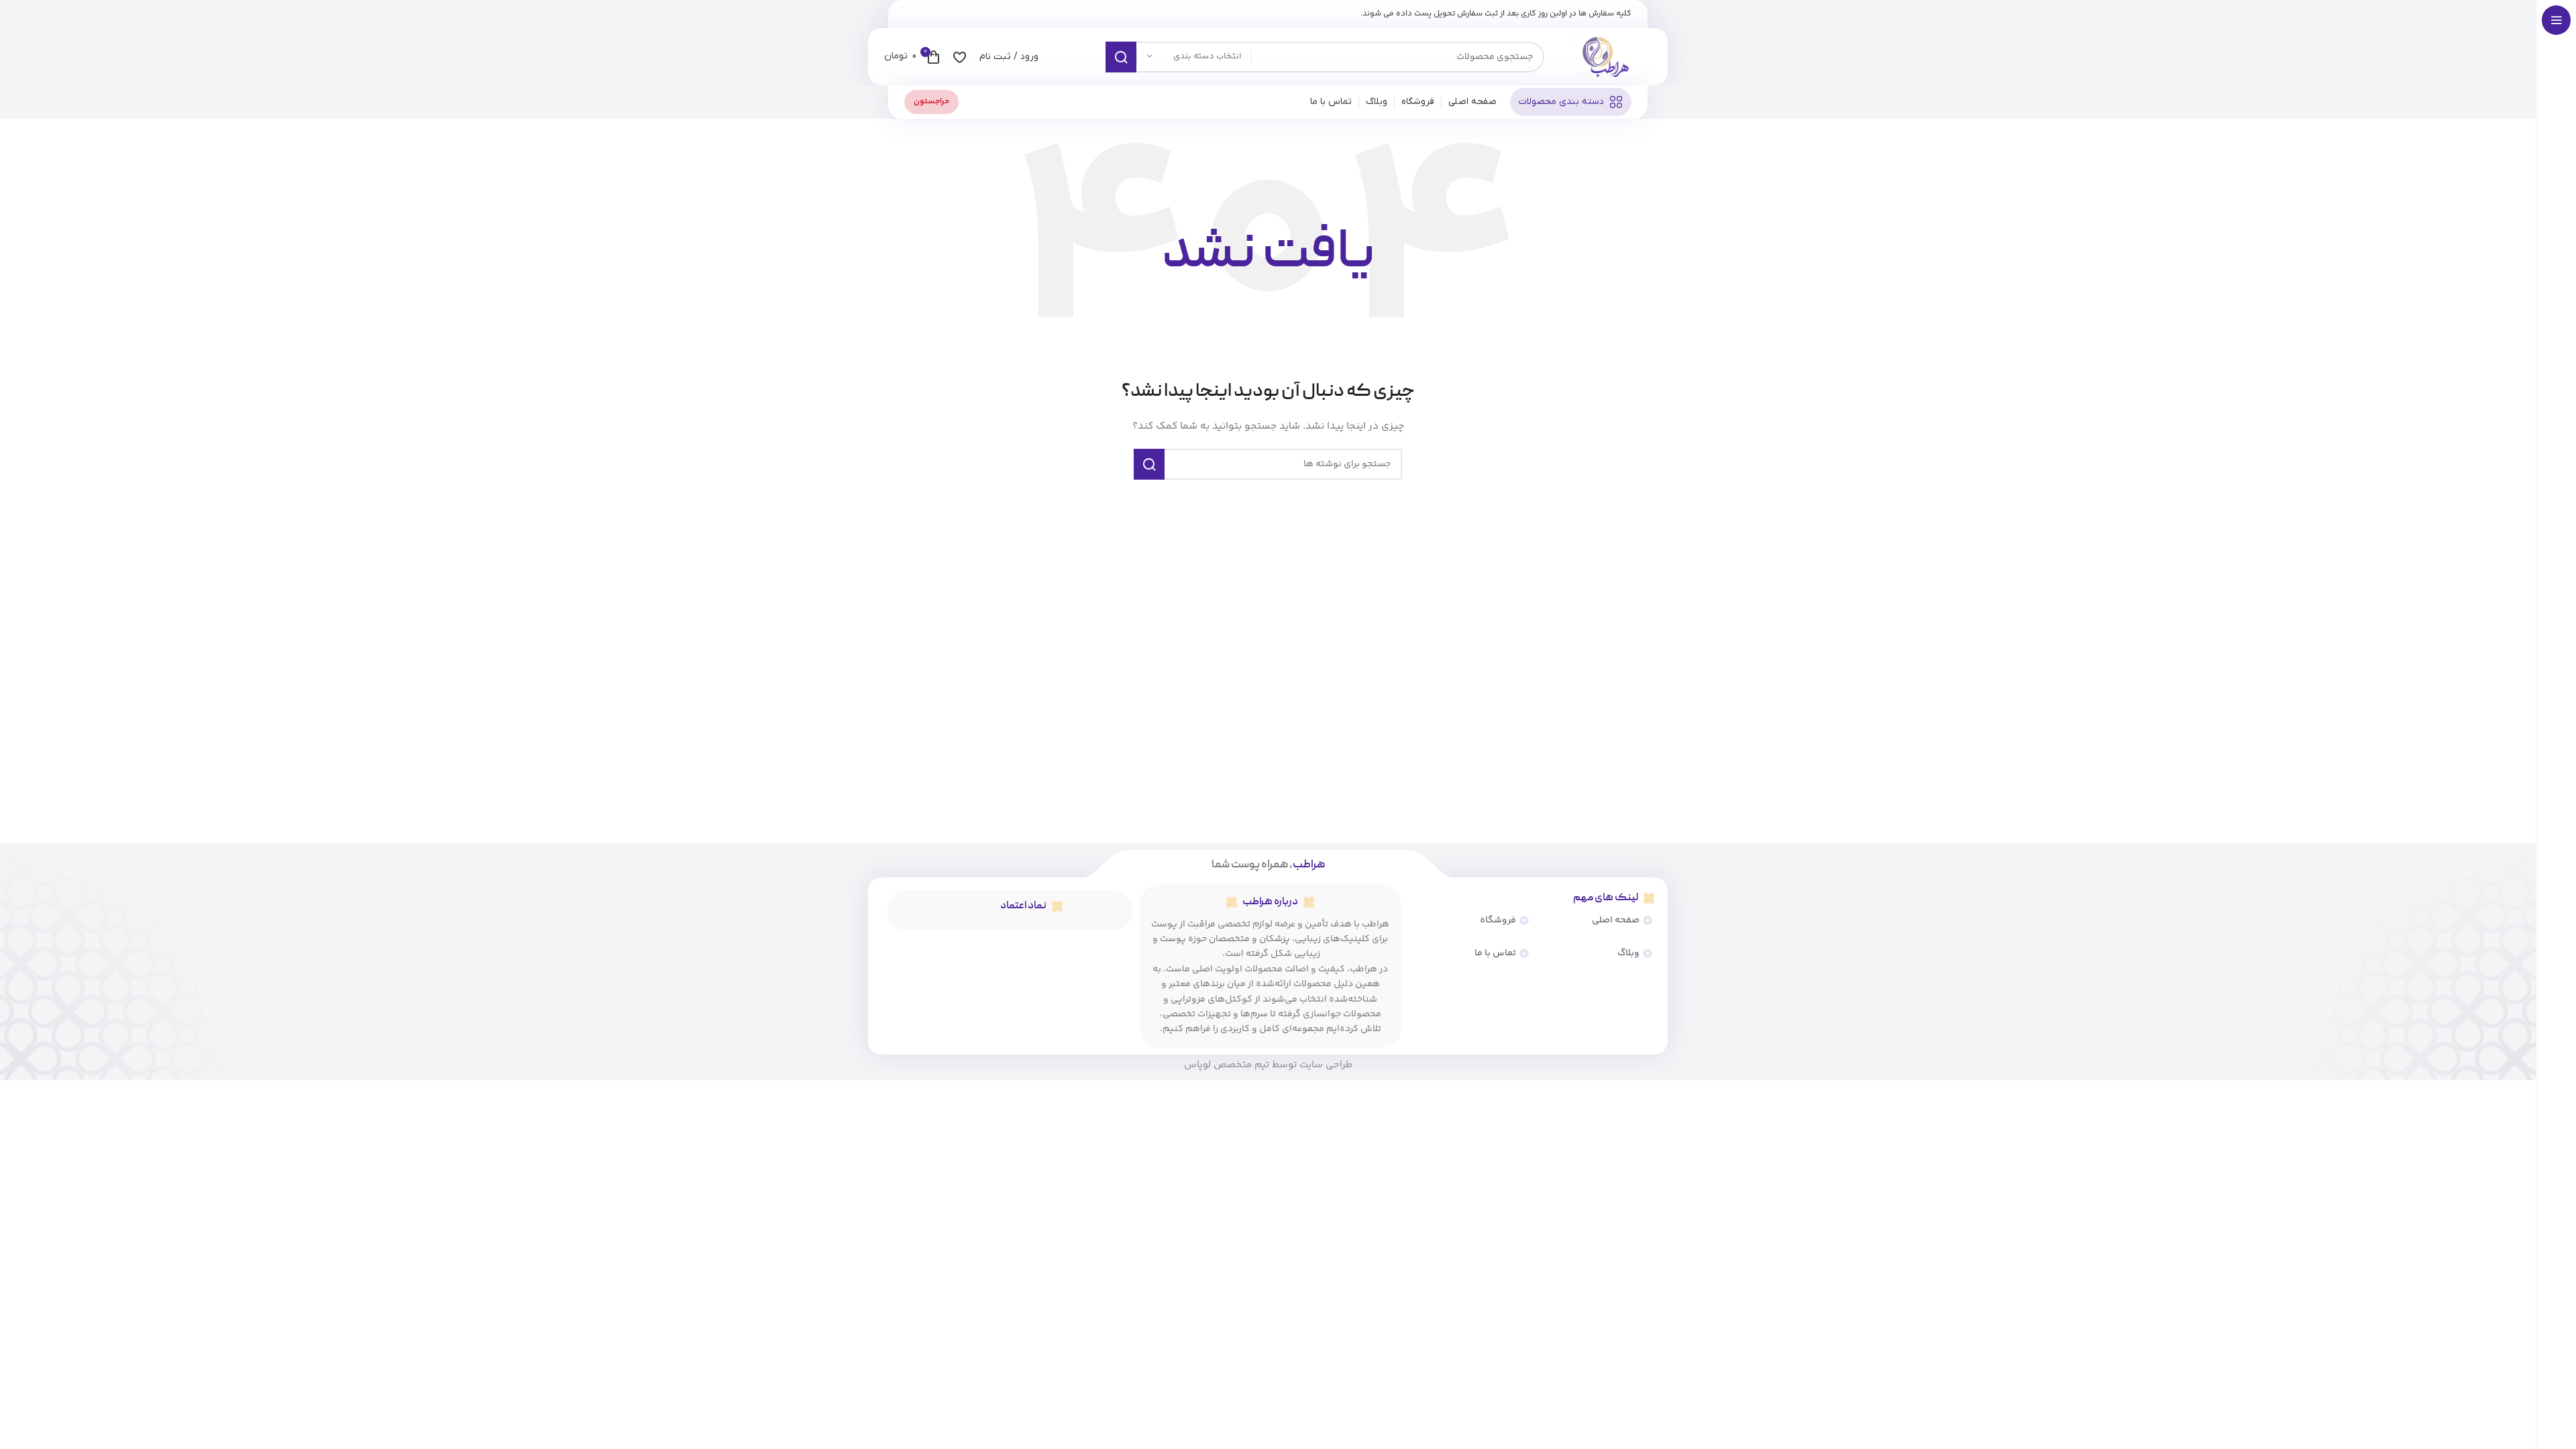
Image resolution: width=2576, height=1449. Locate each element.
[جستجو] (1121, 57)
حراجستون (931, 102)
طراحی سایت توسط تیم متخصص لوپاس (1268, 1065)
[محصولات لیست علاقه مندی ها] (960, 57)
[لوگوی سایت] (1605, 57)
